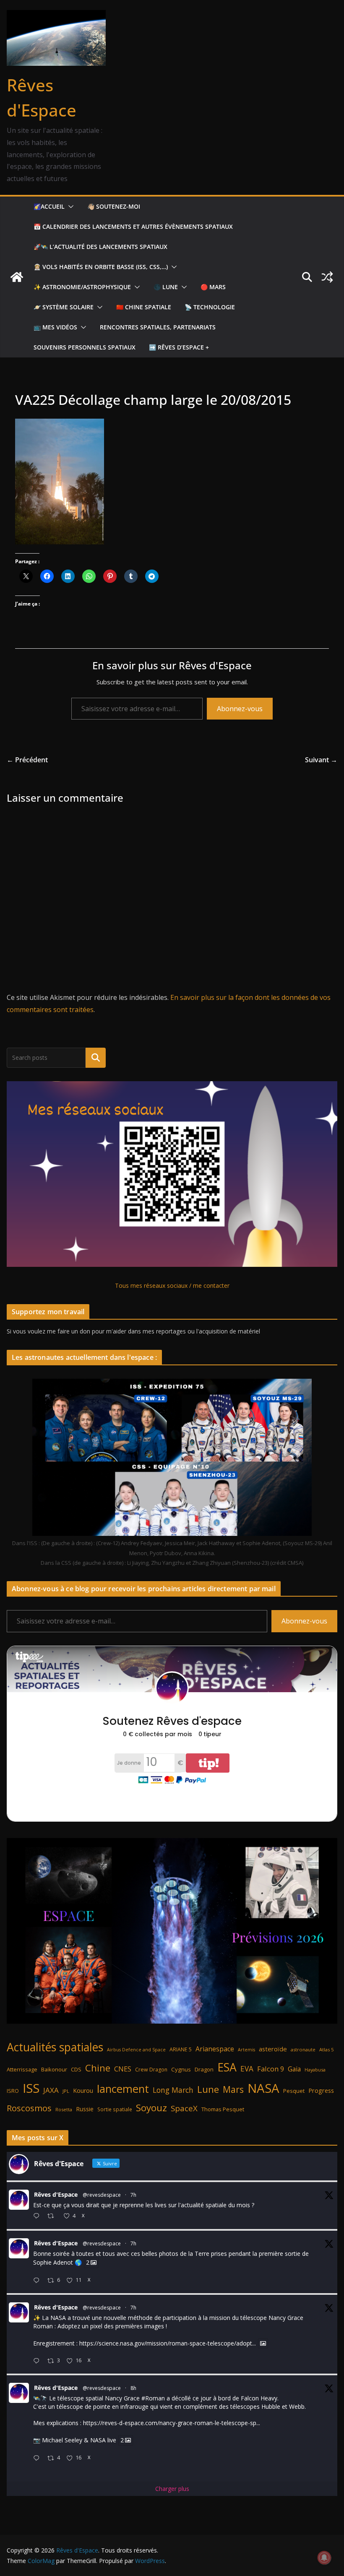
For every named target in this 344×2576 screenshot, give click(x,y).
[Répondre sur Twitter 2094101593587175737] (38, 2458)
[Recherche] (96, 1058)
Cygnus (181, 2069)
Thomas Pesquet (223, 2109)
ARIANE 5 (181, 2049)
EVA (247, 2069)
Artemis (246, 2050)
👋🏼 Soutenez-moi (114, 206)
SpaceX (184, 2108)
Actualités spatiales (55, 2047)
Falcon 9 (271, 2069)
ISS (31, 2088)
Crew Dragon (151, 2070)
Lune (208, 2089)
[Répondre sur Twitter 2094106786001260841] (38, 2361)
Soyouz (151, 2108)
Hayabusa (315, 2070)
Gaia (294, 2069)
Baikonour (54, 2069)
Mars (233, 2089)
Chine (98, 2068)
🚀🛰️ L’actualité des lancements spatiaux (100, 247)
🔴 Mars (213, 287)
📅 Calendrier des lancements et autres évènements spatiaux (133, 227)
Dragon (204, 2069)
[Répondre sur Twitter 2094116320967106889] (38, 2216)
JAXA (51, 2090)
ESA (227, 2067)
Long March (173, 2090)
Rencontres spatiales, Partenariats (158, 327)
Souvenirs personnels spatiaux (85, 347)
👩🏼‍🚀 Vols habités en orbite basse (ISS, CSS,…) (101, 267)
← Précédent (27, 760)
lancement (123, 2089)
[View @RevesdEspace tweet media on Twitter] (263, 2343)
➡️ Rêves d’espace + (179, 347)
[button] (69, 207)
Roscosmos (29, 2108)
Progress (321, 2091)
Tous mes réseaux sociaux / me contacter (172, 1285)
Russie (85, 2109)
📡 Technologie (210, 307)
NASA (263, 2088)
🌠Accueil (49, 206)
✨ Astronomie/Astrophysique (82, 287)
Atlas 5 (326, 2049)
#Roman (153, 2398)
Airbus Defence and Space (136, 2050)
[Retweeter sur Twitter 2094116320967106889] (53, 2216)
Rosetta (64, 2109)
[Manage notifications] (324, 2558)
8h (133, 2388)
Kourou (83, 2091)
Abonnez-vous (240, 709)
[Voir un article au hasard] (327, 277)
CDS (76, 2069)
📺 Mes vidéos (55, 327)
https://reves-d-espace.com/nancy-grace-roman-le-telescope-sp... (172, 2423)
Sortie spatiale (115, 2109)
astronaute (303, 2049)
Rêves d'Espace (56, 2194)
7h (133, 2195)
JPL (66, 2091)
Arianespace (215, 2049)
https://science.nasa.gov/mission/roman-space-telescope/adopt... (168, 2343)
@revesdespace (102, 2195)
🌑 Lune (166, 287)
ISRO (13, 2091)
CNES (123, 2069)
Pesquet (294, 2091)
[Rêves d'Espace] (17, 277)
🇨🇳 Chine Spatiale (144, 307)
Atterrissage (22, 2069)
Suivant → (321, 760)
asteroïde (273, 2049)
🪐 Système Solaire (64, 307)
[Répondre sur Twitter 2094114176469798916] (38, 2281)
